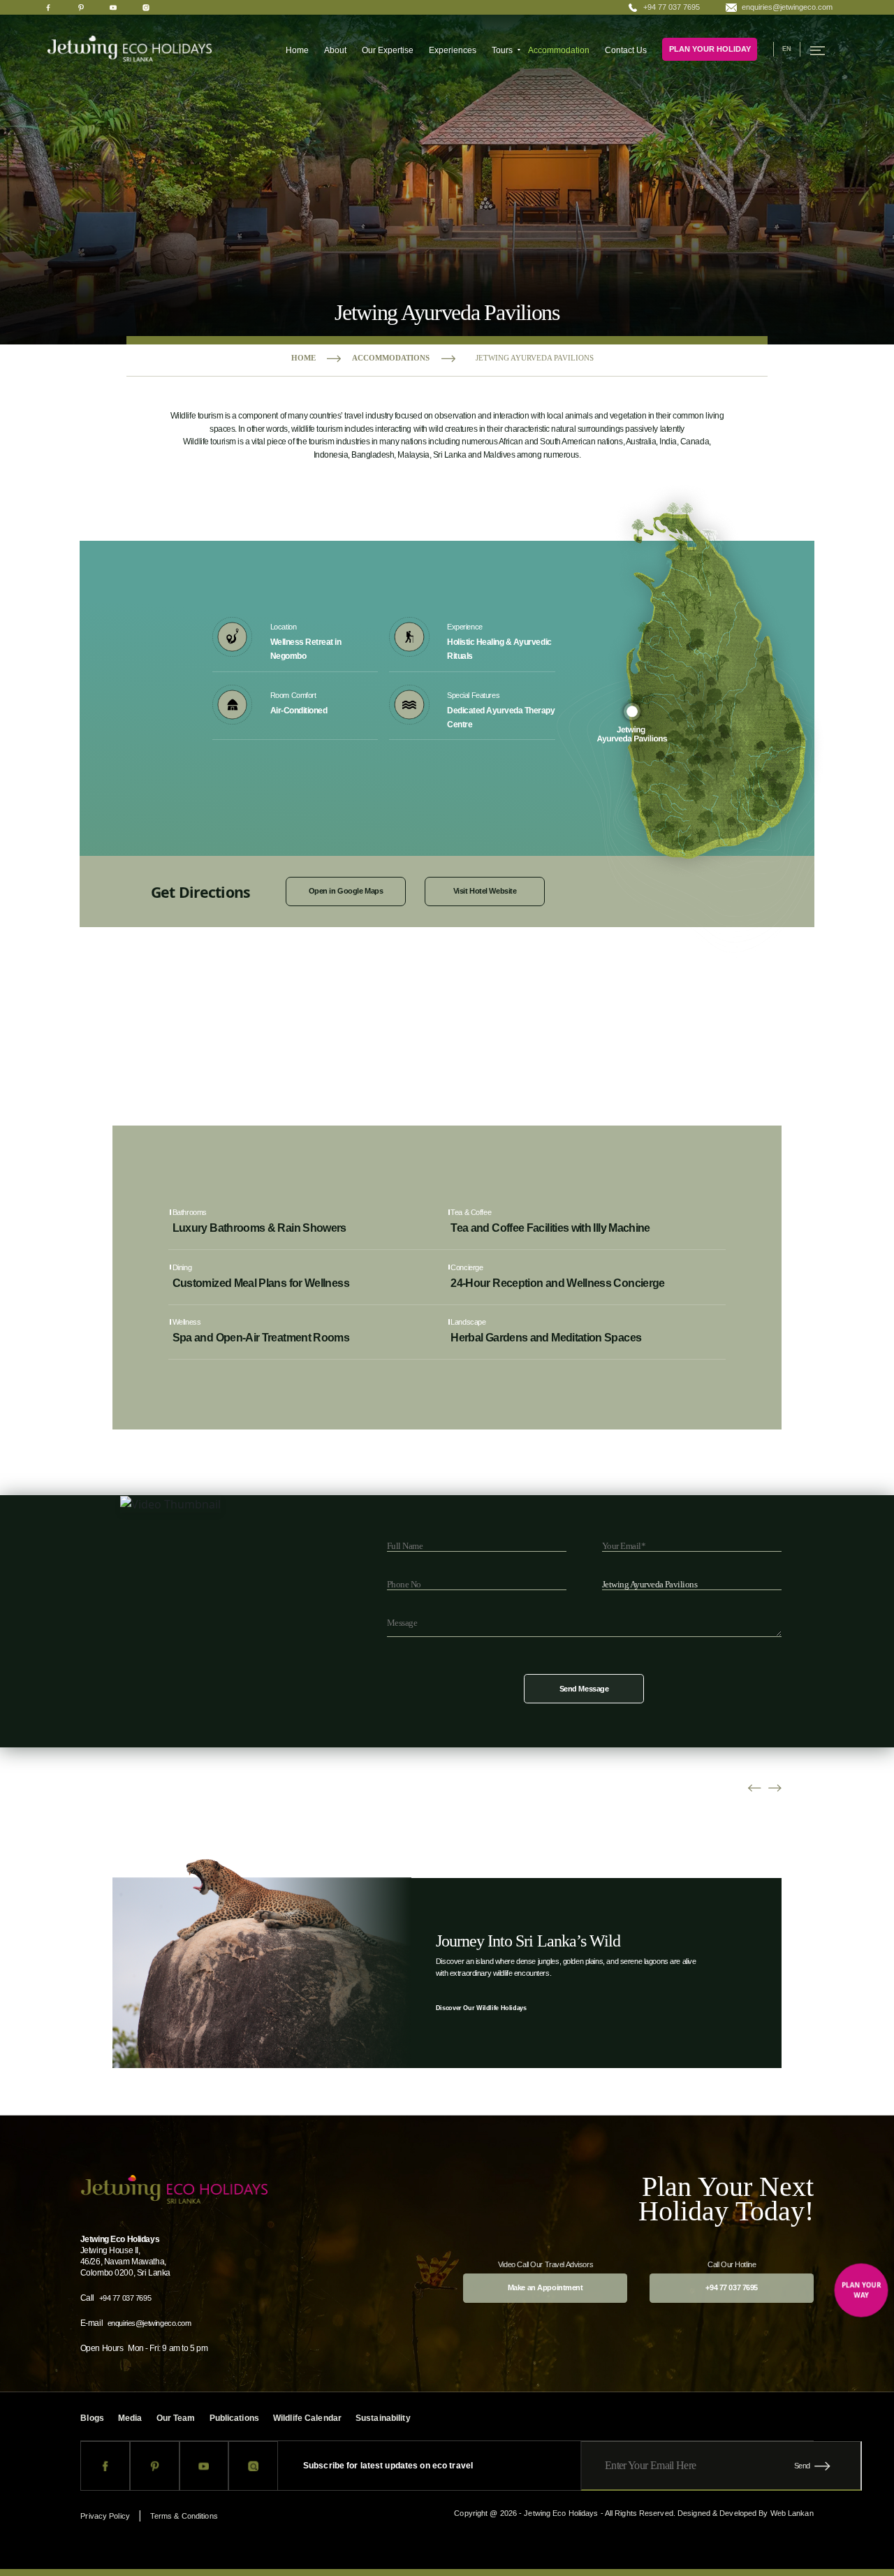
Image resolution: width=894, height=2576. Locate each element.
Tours (502, 50)
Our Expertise (388, 50)
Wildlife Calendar (307, 2418)
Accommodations (391, 358)
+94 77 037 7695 (672, 7)
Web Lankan (792, 2513)
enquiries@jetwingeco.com (787, 7)
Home (297, 50)
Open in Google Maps (346, 892)
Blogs (92, 2418)
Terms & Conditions (184, 2516)
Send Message (584, 1689)
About (335, 50)
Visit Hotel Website (485, 892)
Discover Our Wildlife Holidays (481, 2008)
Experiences (453, 50)
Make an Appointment (545, 2287)
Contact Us (626, 50)
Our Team (176, 2418)
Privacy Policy (105, 2516)
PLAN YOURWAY (862, 2290)
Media (130, 2418)
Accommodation (559, 50)
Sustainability (383, 2418)
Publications (234, 2418)
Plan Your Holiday (710, 49)
